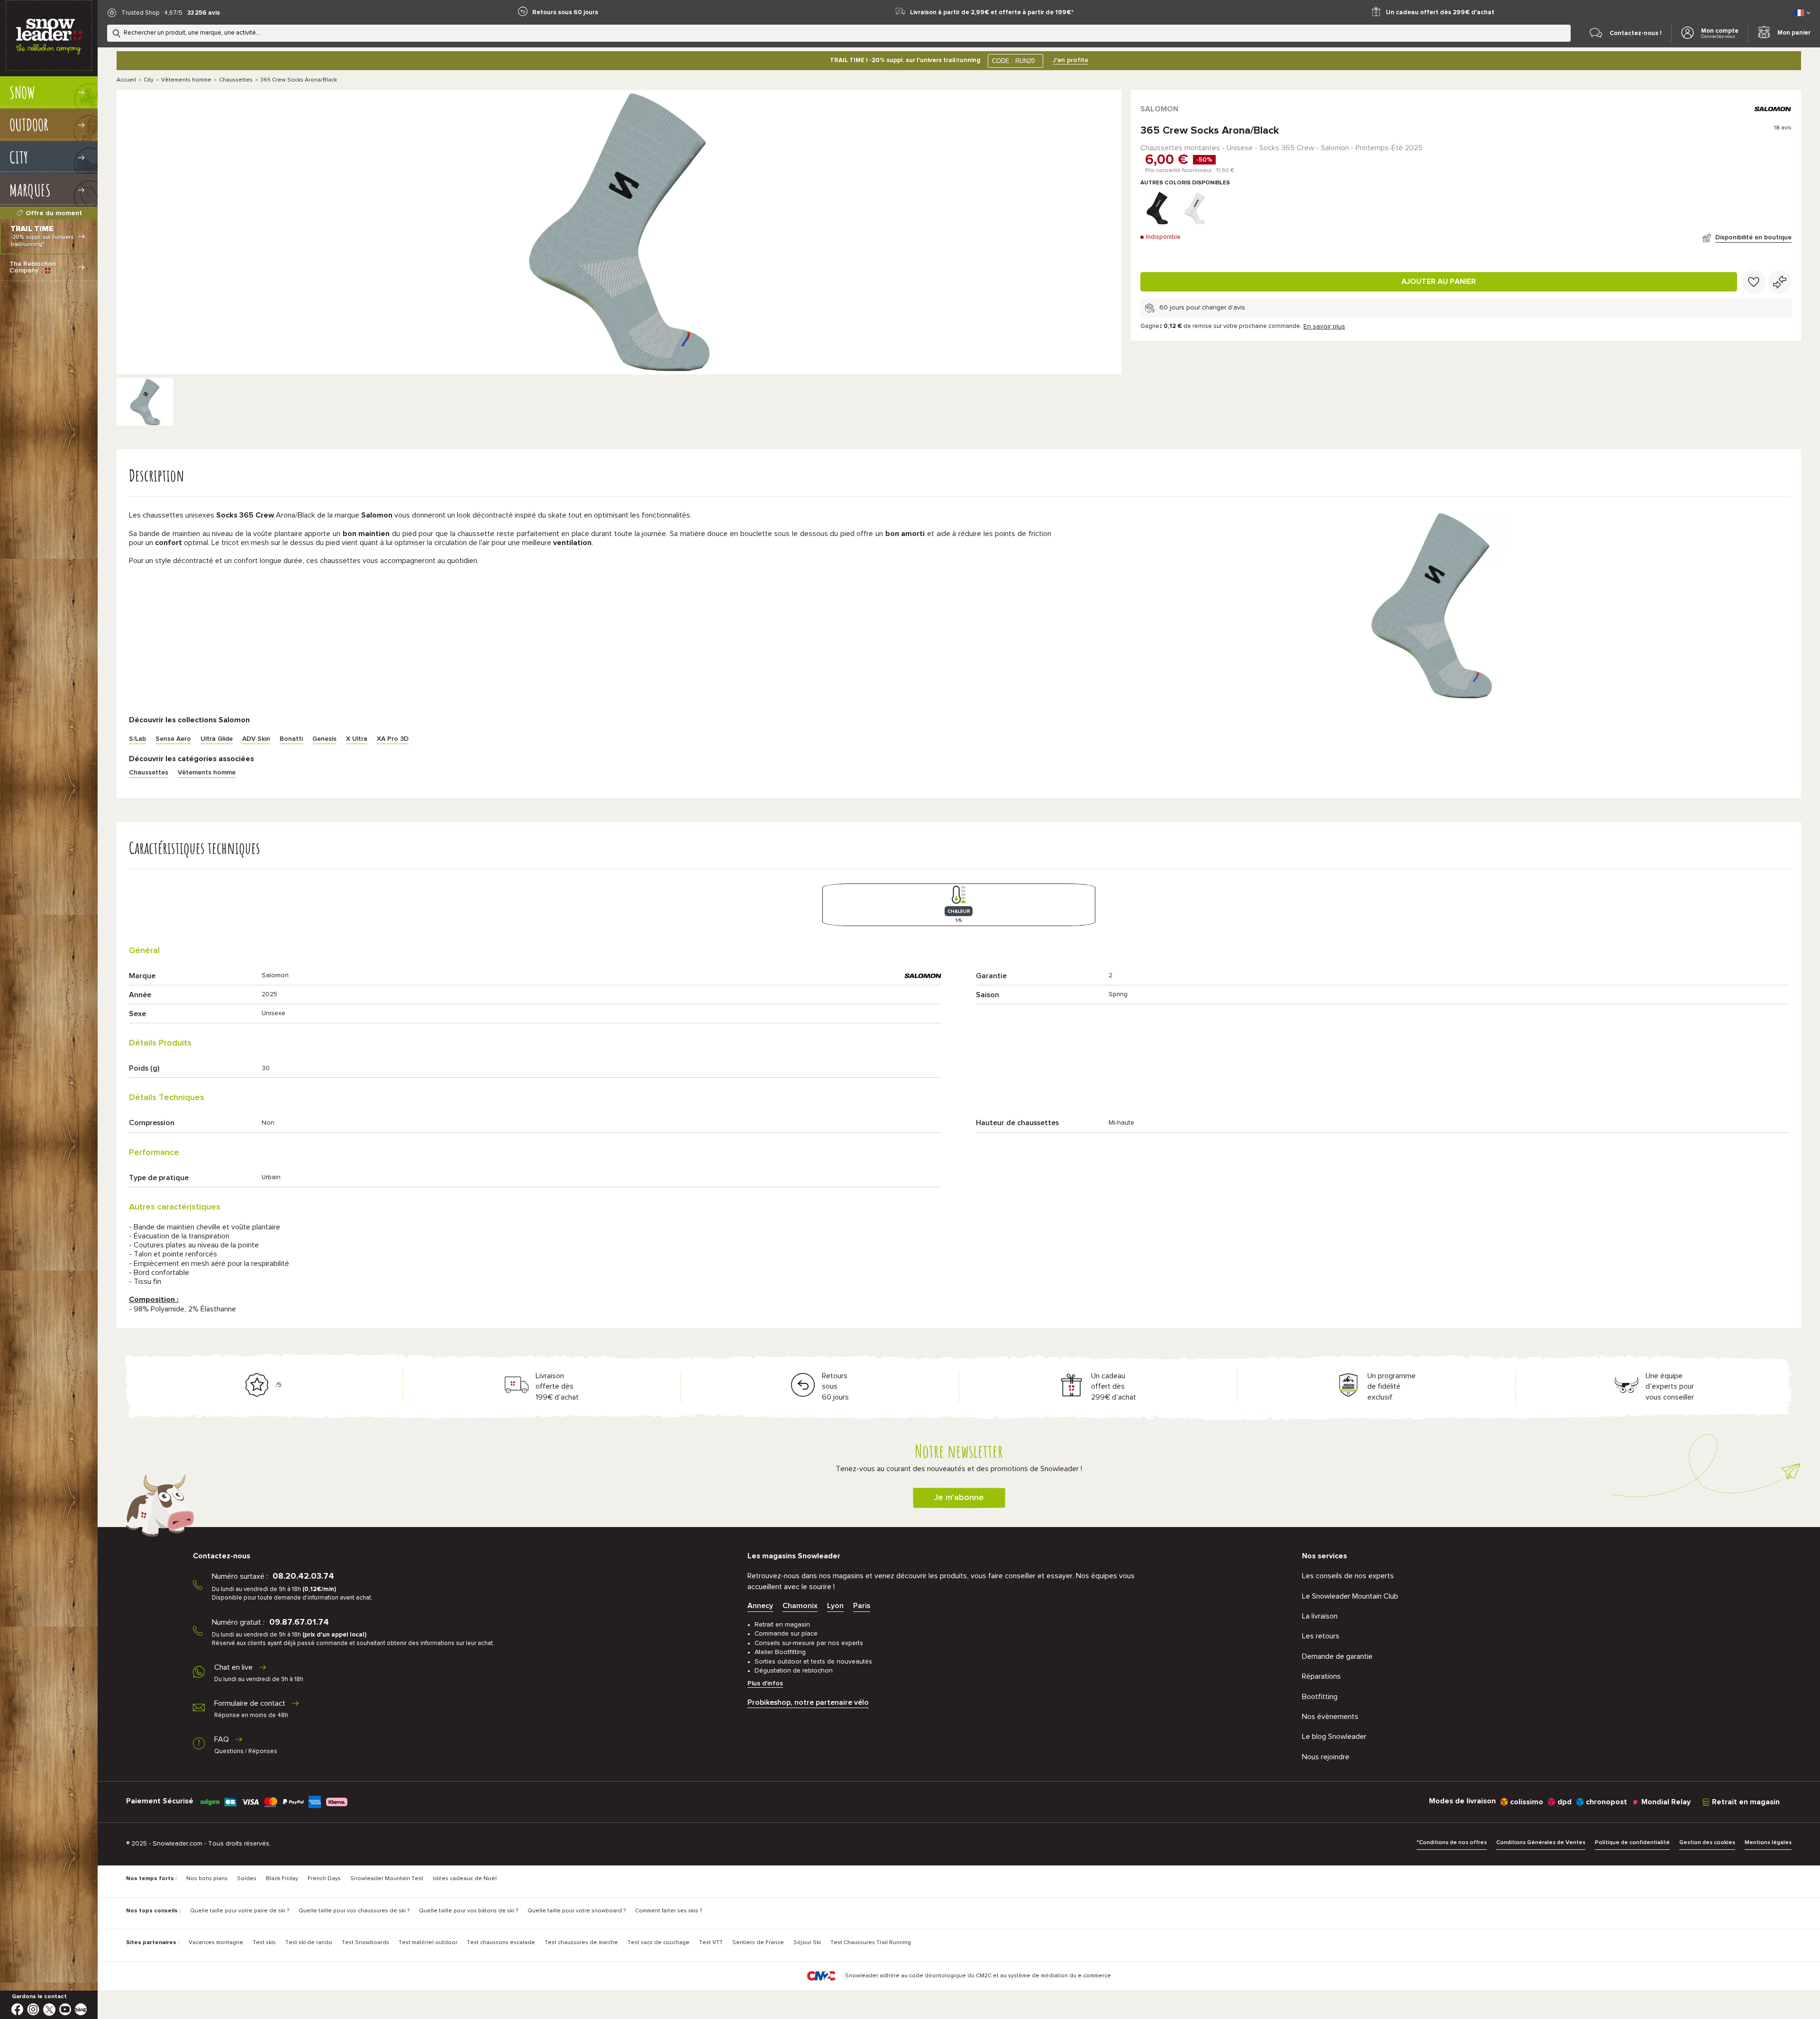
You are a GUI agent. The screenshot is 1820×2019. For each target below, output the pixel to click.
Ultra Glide (217, 739)
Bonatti (291, 739)
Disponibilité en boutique (1753, 237)
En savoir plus (1324, 327)
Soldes (247, 1879)
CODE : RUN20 (1013, 61)
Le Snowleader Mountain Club (1350, 1596)
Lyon (835, 1606)
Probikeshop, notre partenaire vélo (808, 1702)
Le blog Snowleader (1334, 1737)
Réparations (1321, 1676)
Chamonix (800, 1606)
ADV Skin (256, 739)
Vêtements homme (186, 80)
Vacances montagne (216, 1943)
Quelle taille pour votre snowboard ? (577, 1911)
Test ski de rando (309, 1943)
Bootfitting (1320, 1697)
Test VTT (711, 1943)
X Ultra (357, 739)
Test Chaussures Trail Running (871, 1943)
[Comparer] (1780, 282)
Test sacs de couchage (659, 1943)
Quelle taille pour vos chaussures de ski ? (354, 1911)
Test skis (264, 1943)
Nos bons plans (207, 1879)
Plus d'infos (765, 1683)
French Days (324, 1879)
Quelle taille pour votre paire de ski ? (240, 1911)
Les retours (1321, 1636)
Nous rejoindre (1326, 1757)
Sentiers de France (758, 1943)
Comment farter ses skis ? (669, 1911)
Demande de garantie (1337, 1656)
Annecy (760, 1606)
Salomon (1159, 109)
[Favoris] (1754, 282)
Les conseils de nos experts (1348, 1576)
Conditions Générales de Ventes (1541, 1843)
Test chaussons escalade (501, 1943)
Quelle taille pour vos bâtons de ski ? (469, 1911)
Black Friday (282, 1879)
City (149, 80)
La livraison (1320, 1616)
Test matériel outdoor (428, 1943)
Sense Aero (173, 739)
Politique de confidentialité (1632, 1843)
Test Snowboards (365, 1943)
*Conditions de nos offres (1452, 1843)
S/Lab (137, 739)
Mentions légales (1768, 1843)
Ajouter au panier (1439, 282)
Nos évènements (1330, 1717)
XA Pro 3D (393, 739)
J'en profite (1070, 60)
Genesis (324, 739)
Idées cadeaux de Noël (465, 1879)
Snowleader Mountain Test (387, 1879)
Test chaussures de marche (581, 1943)
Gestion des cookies (1707, 1843)
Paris (862, 1606)
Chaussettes (236, 80)
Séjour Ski (807, 1943)
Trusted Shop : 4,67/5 (152, 13)
